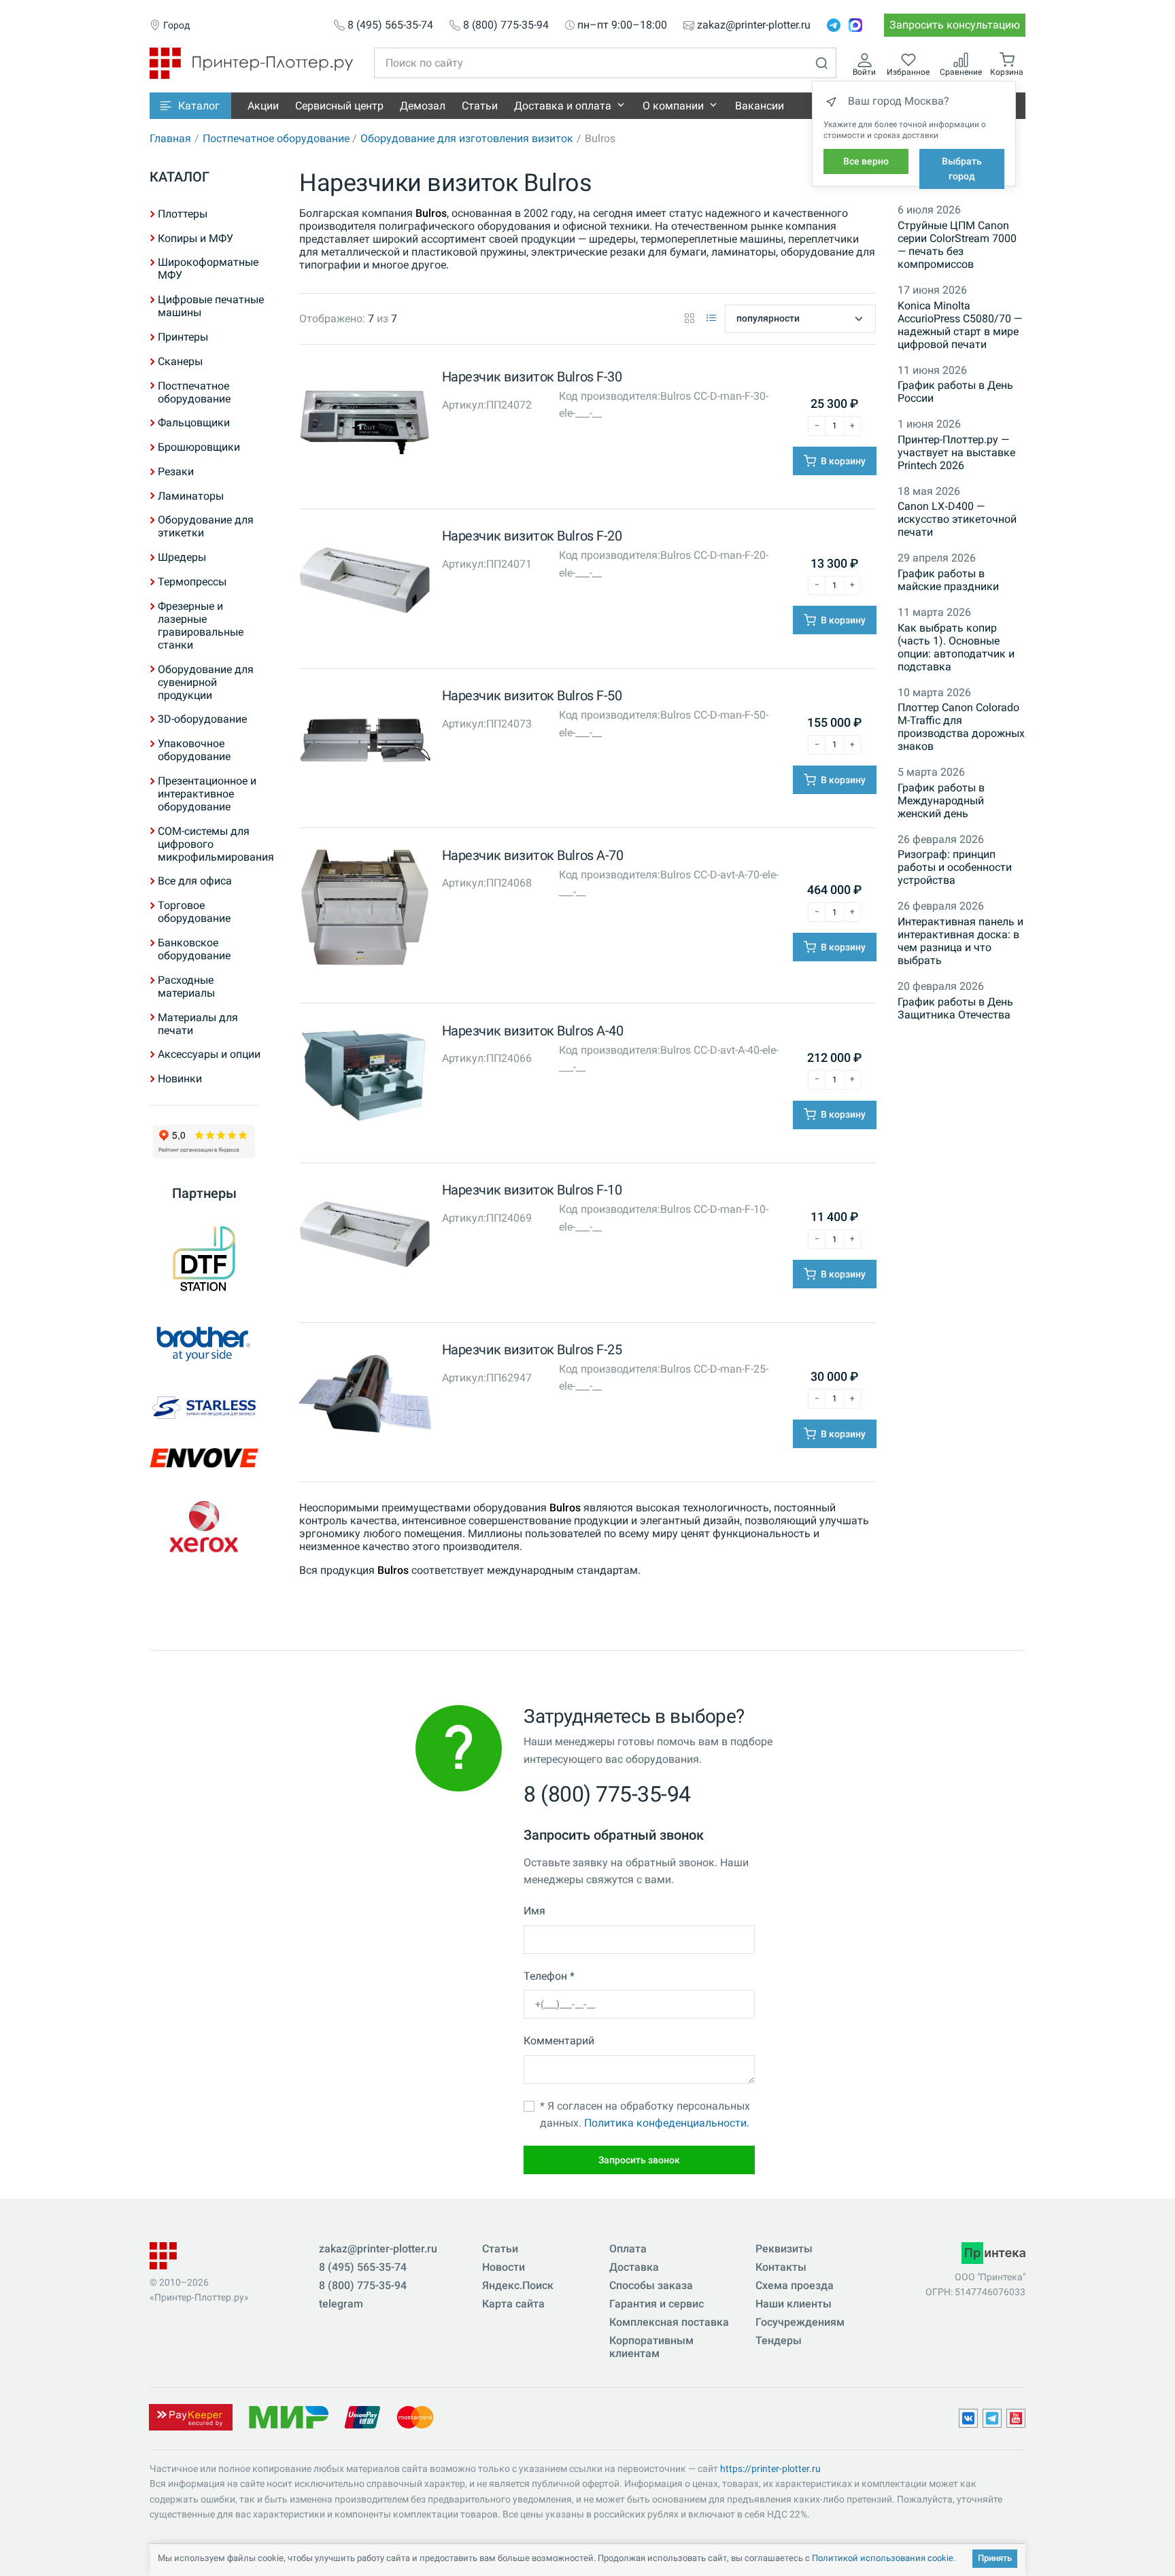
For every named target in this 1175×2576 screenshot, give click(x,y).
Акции (263, 106)
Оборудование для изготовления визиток (467, 138)
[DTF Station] (204, 1258)
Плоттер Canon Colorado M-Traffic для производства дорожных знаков (961, 727)
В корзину (842, 461)
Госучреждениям (800, 2322)
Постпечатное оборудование (276, 138)
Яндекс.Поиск (518, 2285)
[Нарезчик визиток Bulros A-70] (364, 911)
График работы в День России (955, 392)
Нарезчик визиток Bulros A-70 (533, 855)
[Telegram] (834, 25)
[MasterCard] (415, 2417)
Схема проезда (795, 2285)
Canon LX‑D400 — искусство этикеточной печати (957, 519)
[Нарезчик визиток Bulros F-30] (364, 425)
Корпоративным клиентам (651, 2347)
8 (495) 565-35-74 (390, 25)
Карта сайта (513, 2304)
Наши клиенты (794, 2304)
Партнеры (204, 1193)
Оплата (628, 2249)
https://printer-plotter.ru (770, 2469)
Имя (534, 1911)
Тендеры (779, 2340)
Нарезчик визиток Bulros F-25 (532, 1350)
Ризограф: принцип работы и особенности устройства (955, 867)
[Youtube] (1016, 2418)
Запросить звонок (639, 2160)
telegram (341, 2304)
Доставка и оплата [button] (563, 106)
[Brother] (204, 1343)
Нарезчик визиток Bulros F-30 (532, 377)
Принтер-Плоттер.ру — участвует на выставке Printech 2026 (956, 452)
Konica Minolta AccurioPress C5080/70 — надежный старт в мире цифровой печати (960, 325)
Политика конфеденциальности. (667, 2123)
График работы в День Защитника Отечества (955, 1008)
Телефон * (549, 1976)
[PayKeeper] (190, 2417)
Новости (504, 2267)
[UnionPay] (362, 2417)
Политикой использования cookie (883, 2558)
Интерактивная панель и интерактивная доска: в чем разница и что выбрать (960, 941)
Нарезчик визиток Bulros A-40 (533, 1031)
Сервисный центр (339, 106)
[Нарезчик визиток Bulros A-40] (364, 1078)
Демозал (423, 106)
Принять (995, 2558)
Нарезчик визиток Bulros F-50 (532, 695)
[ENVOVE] (204, 1458)
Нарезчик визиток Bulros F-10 (532, 1190)
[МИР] (288, 2417)
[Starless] (204, 1408)
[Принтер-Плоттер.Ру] (251, 62)
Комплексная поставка (669, 2322)
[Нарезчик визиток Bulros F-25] (364, 1397)
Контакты (781, 2267)
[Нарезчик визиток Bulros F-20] (364, 584)
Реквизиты (784, 2249)
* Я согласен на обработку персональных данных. (645, 2115)
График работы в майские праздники (948, 580)
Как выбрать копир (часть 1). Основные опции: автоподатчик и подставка (956, 647)
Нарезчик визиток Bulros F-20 (532, 536)
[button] (190, 106)
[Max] (855, 25)
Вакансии (760, 106)
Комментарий (559, 2041)
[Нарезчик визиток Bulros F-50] (364, 743)
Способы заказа (651, 2285)
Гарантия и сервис (657, 2304)
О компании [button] (673, 106)
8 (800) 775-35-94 (506, 25)
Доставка (634, 2267)
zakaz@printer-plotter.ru (754, 25)
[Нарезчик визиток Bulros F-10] (364, 1238)
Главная (170, 138)
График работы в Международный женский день (941, 801)
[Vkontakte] (968, 2418)
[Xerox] (204, 1528)
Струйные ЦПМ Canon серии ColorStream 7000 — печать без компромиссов (957, 245)
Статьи (480, 106)
